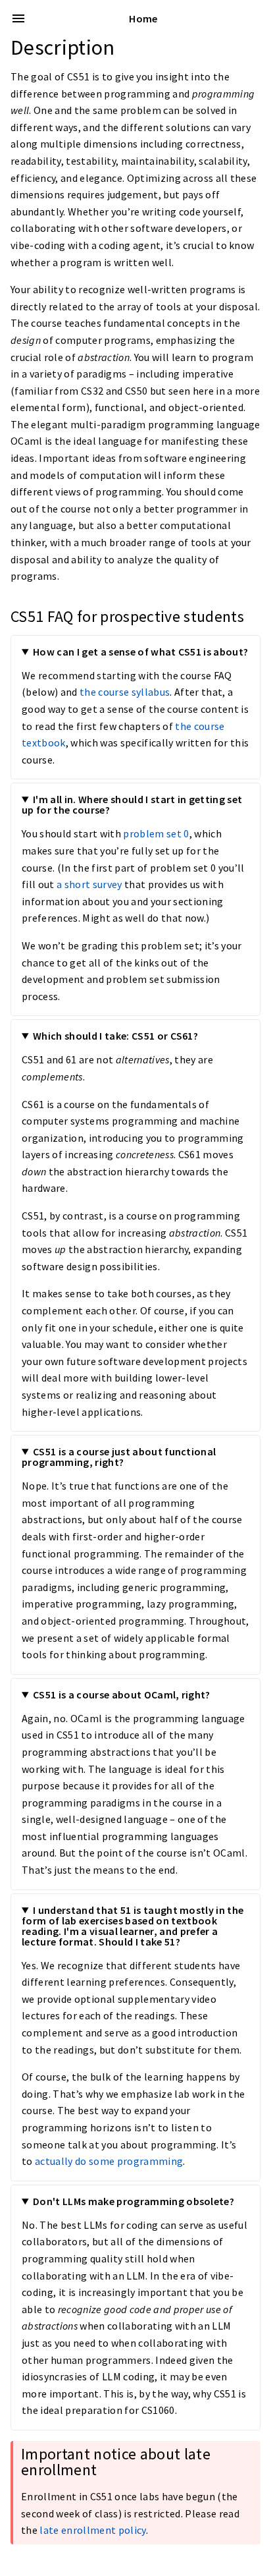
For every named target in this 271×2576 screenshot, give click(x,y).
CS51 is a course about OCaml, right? (122, 1694)
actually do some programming (109, 2161)
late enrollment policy (92, 2530)
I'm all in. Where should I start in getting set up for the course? (132, 804)
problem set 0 (156, 833)
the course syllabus (125, 692)
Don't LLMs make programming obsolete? (134, 2201)
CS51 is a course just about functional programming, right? (119, 1457)
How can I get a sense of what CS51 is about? (141, 652)
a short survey (89, 884)
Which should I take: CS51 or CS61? (115, 1036)
